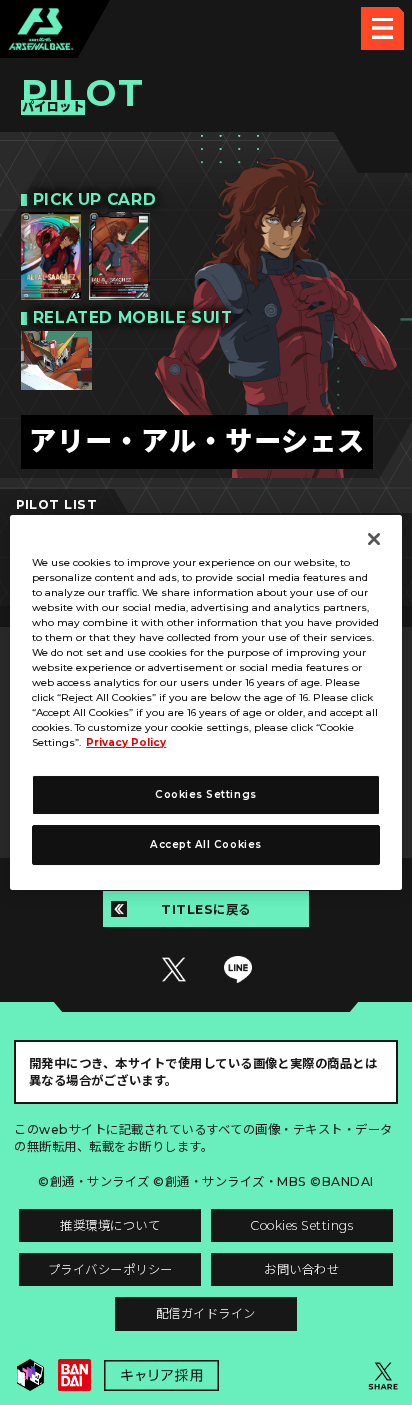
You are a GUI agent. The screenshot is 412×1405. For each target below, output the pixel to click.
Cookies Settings (301, 1225)
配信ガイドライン (206, 1313)
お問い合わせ (301, 1269)
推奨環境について (110, 1225)
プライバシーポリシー (110, 1269)
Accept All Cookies (205, 844)
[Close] (374, 539)
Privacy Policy (126, 742)
